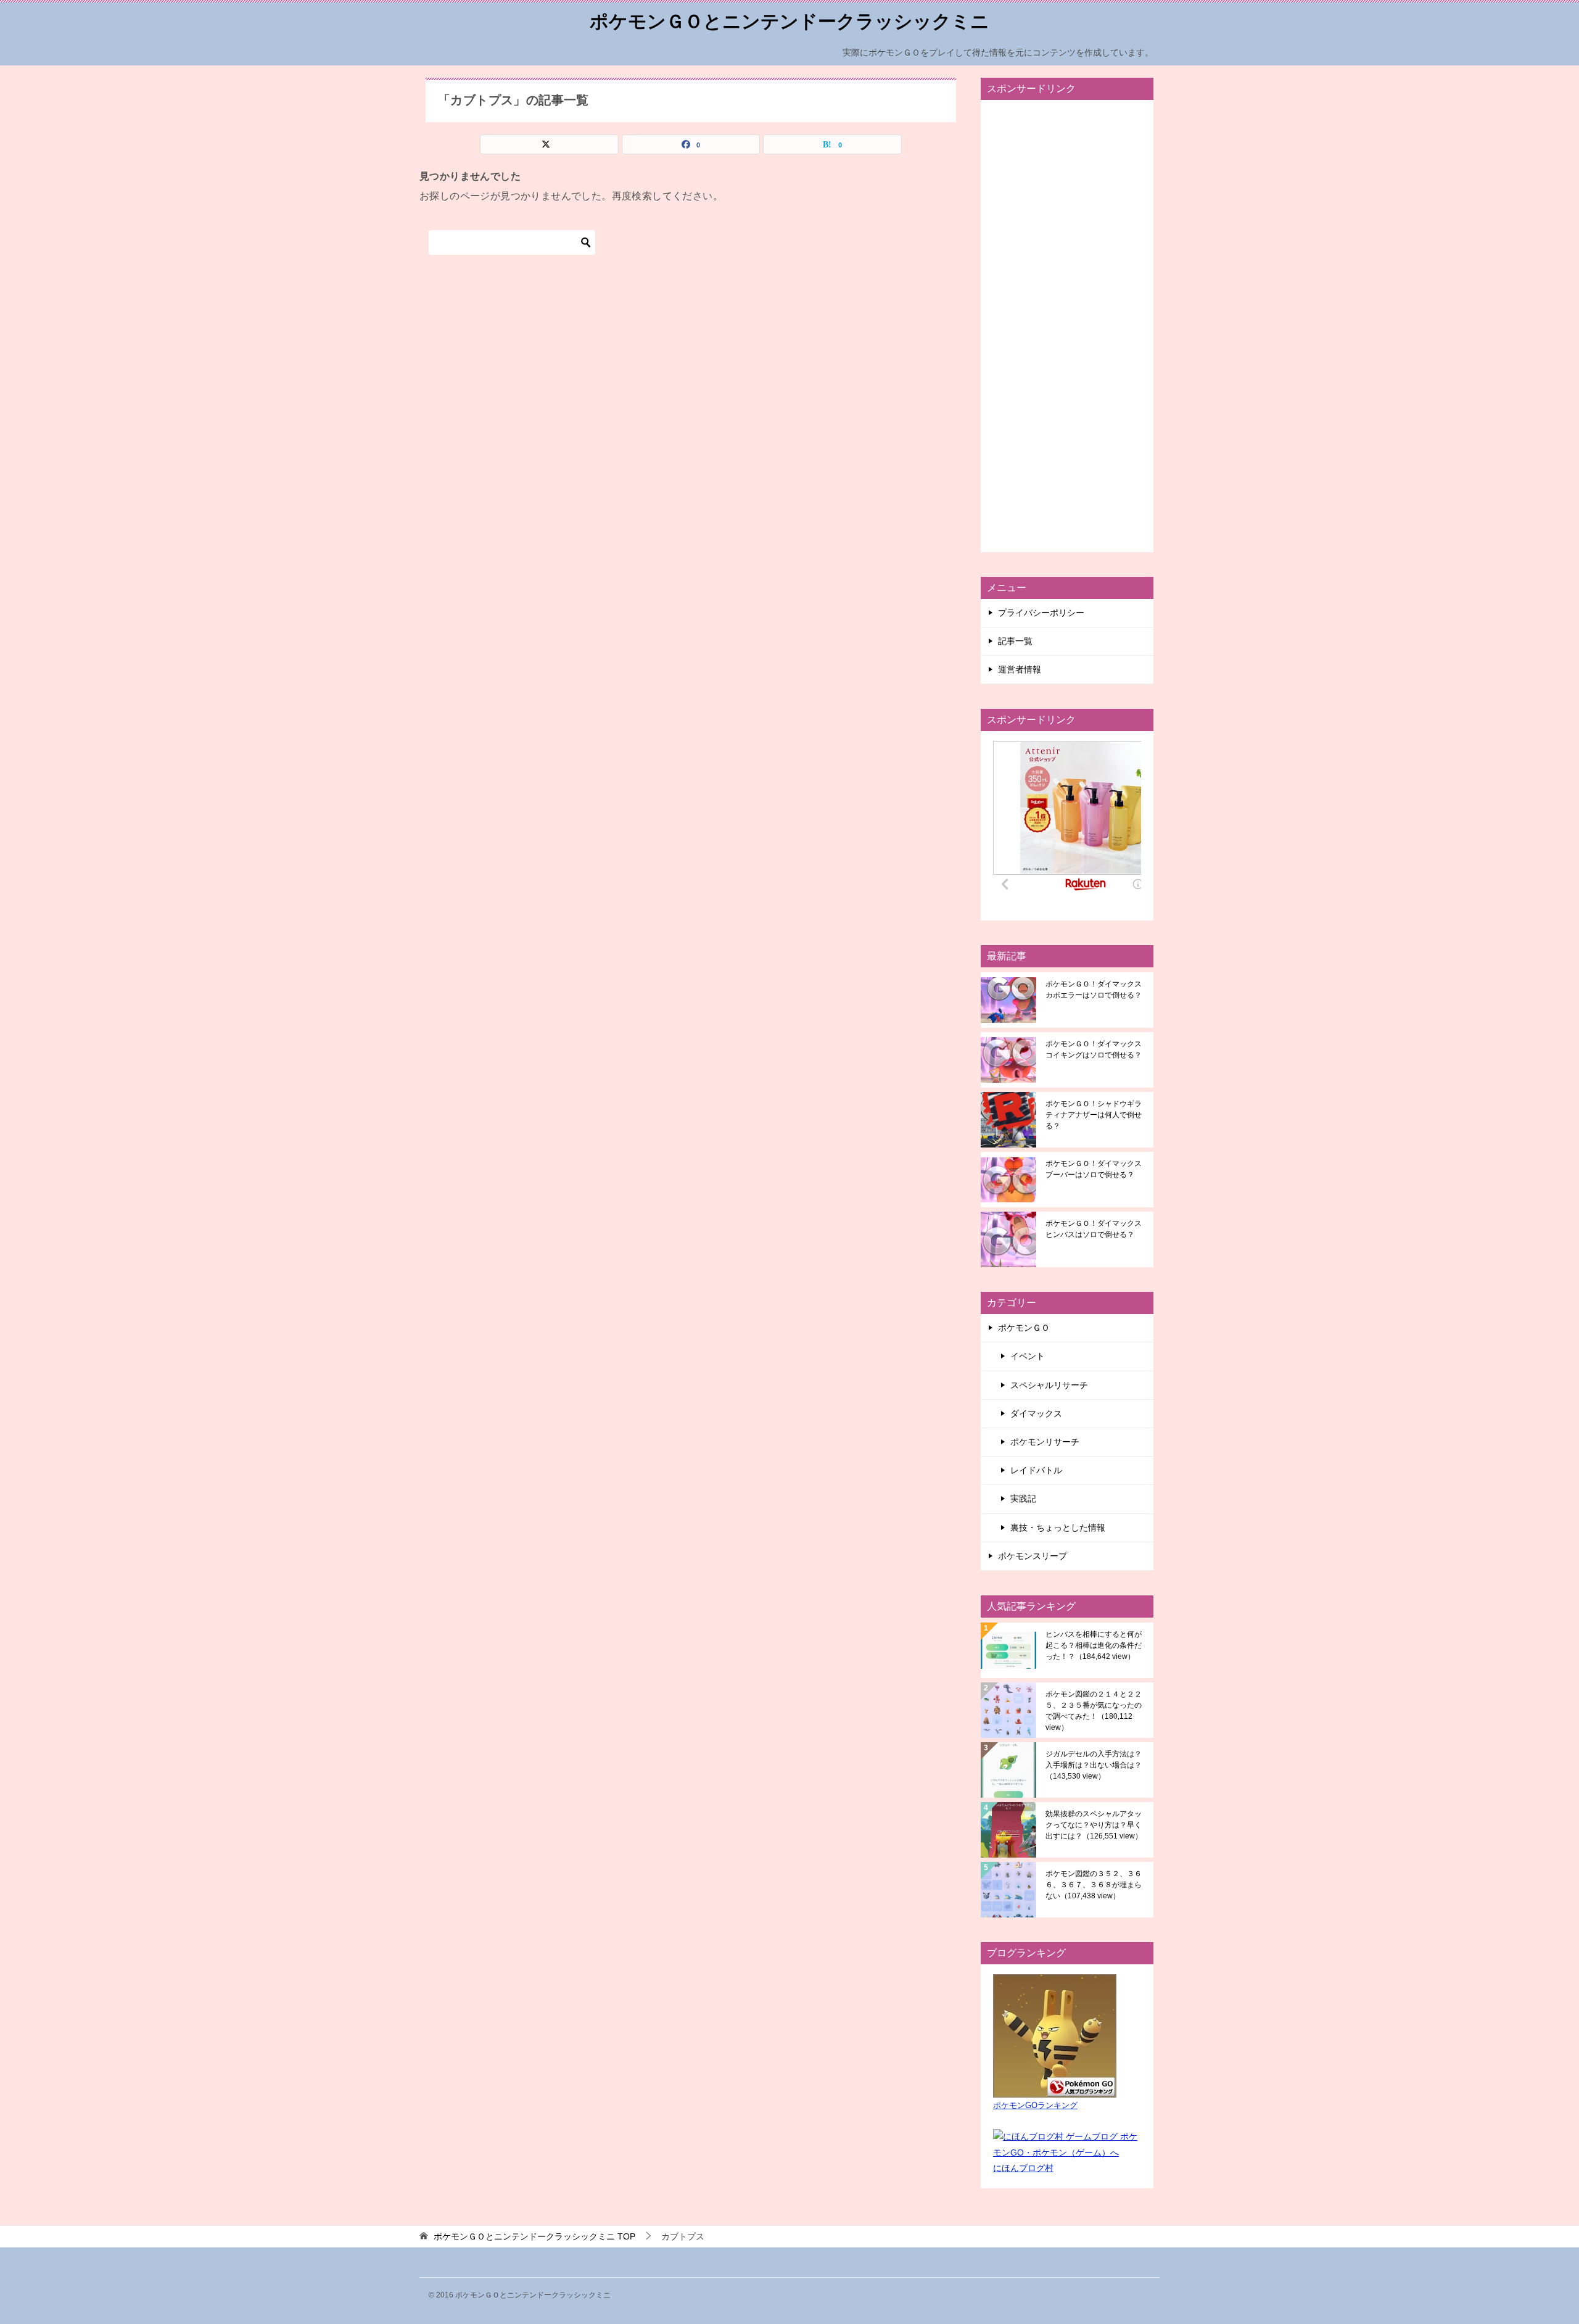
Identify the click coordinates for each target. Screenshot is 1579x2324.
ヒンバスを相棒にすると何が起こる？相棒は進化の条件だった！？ (1094, 1645)
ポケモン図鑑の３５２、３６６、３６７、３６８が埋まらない (1094, 1885)
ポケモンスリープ (1033, 1556)
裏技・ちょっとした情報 (1058, 1528)
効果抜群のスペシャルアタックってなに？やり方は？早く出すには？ (1094, 1825)
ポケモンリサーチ (1045, 1442)
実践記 (1023, 1499)
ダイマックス (1036, 1413)
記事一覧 (1015, 641)
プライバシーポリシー (1041, 613)
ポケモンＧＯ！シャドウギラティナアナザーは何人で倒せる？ (1094, 1115)
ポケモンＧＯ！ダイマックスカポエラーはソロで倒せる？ (1094, 990)
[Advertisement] (1067, 326)
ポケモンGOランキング (1035, 2106)
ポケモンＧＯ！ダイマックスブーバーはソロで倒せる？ (1094, 1169)
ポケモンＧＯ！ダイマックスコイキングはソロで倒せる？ (1094, 1049)
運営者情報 (1020, 669)
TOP (534, 2236)
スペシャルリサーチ (1049, 1385)
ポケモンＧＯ (1024, 1328)
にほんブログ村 (1023, 2168)
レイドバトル (1036, 1470)
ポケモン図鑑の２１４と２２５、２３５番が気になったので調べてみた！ (1094, 1711)
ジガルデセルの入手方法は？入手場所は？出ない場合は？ (1094, 1765)
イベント (1028, 1356)
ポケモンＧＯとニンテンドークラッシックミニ (789, 21)
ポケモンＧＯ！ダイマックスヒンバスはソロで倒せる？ (1094, 1229)
